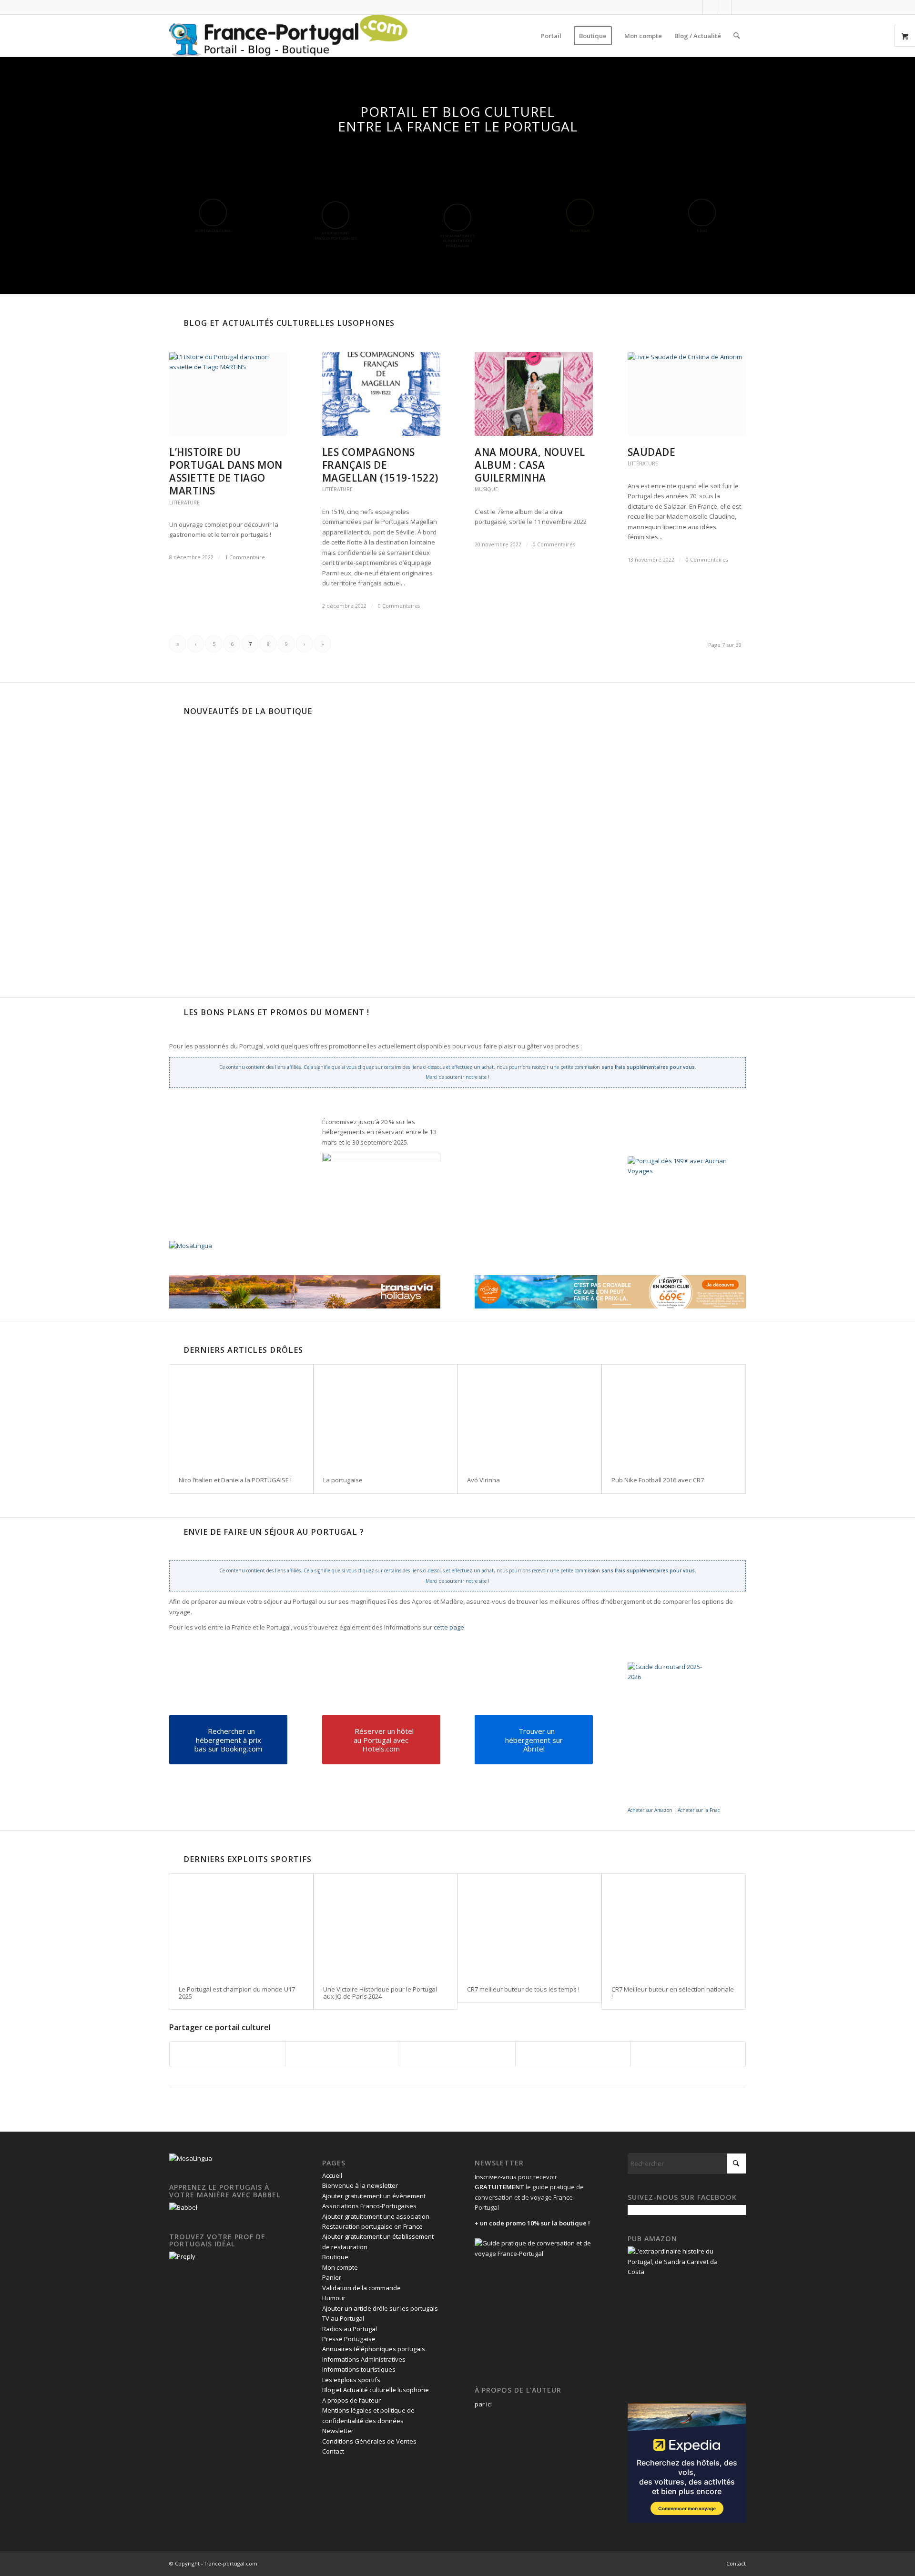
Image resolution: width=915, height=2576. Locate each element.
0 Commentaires (399, 606)
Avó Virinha (483, 1480)
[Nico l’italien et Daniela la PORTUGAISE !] (241, 1416)
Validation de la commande (361, 2288)
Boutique (335, 2257)
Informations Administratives (364, 2359)
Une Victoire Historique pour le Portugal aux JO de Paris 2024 (380, 1992)
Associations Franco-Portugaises (369, 2206)
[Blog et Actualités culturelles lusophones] (174, 323)
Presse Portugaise (349, 2339)
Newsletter (338, 2431)
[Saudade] (687, 394)
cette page (449, 1627)
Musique (486, 489)
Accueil (332, 2175)
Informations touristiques (359, 2369)
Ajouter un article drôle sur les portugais (380, 2308)
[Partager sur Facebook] (227, 2054)
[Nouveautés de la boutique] (174, 711)
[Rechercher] (737, 36)
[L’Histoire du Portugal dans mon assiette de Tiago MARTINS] (228, 394)
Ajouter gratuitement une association (376, 2216)
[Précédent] (183, 798)
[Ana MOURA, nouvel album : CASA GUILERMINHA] (534, 394)
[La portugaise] (386, 1416)
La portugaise (343, 1480)
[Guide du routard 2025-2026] (671, 1733)
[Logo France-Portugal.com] (288, 36)
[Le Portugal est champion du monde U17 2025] (241, 1925)
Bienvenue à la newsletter (360, 2185)
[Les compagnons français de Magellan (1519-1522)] (381, 394)
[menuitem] (551, 36)
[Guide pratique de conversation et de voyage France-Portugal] (641, 869)
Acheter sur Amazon (650, 1810)
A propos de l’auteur (351, 2400)
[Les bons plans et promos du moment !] (174, 1012)
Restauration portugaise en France (372, 2226)
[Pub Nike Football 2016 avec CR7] (674, 1416)
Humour (334, 2298)
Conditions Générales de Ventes (369, 2441)
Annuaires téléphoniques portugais (374, 2349)
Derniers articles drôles (243, 1350)
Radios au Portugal (350, 2329)
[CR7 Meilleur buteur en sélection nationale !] (674, 1925)
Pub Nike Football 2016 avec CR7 (658, 1480)
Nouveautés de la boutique (248, 711)
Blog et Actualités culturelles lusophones (289, 323)
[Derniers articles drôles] (174, 1350)
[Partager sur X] (343, 2054)
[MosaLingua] (191, 1246)
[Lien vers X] (710, 7)
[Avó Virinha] (529, 1416)
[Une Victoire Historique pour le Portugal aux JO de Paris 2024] (386, 1925)
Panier (332, 2277)
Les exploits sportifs (351, 2380)
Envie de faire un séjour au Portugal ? (274, 1532)
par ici (483, 2404)
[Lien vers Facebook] (696, 7)
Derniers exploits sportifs (248, 1859)
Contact (333, 2451)
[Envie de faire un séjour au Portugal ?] (174, 1532)
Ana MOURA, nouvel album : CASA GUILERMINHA (530, 465)
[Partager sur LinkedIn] (573, 2054)
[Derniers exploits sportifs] (174, 1859)
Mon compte (340, 2267)
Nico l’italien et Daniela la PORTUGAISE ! (235, 1480)
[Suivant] (487, 798)
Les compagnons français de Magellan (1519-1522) (380, 465)
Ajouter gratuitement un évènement (374, 2196)
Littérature (184, 503)
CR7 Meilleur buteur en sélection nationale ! (673, 1992)
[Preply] (182, 2256)
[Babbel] (183, 2207)
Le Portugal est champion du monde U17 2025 (237, 1992)
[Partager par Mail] (688, 2054)
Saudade (652, 452)
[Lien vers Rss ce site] (739, 7)
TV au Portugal (343, 2318)
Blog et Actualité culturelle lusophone (376, 2390)
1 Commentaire (245, 557)
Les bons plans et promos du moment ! (276, 1012)
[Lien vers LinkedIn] (724, 7)
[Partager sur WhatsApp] (458, 2054)
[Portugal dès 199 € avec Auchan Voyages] (685, 1204)
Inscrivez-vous (496, 2177)
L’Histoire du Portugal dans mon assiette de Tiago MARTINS (226, 471)
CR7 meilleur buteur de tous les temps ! (523, 1989)
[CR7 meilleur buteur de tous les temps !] (529, 1925)
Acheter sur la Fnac (699, 1810)
